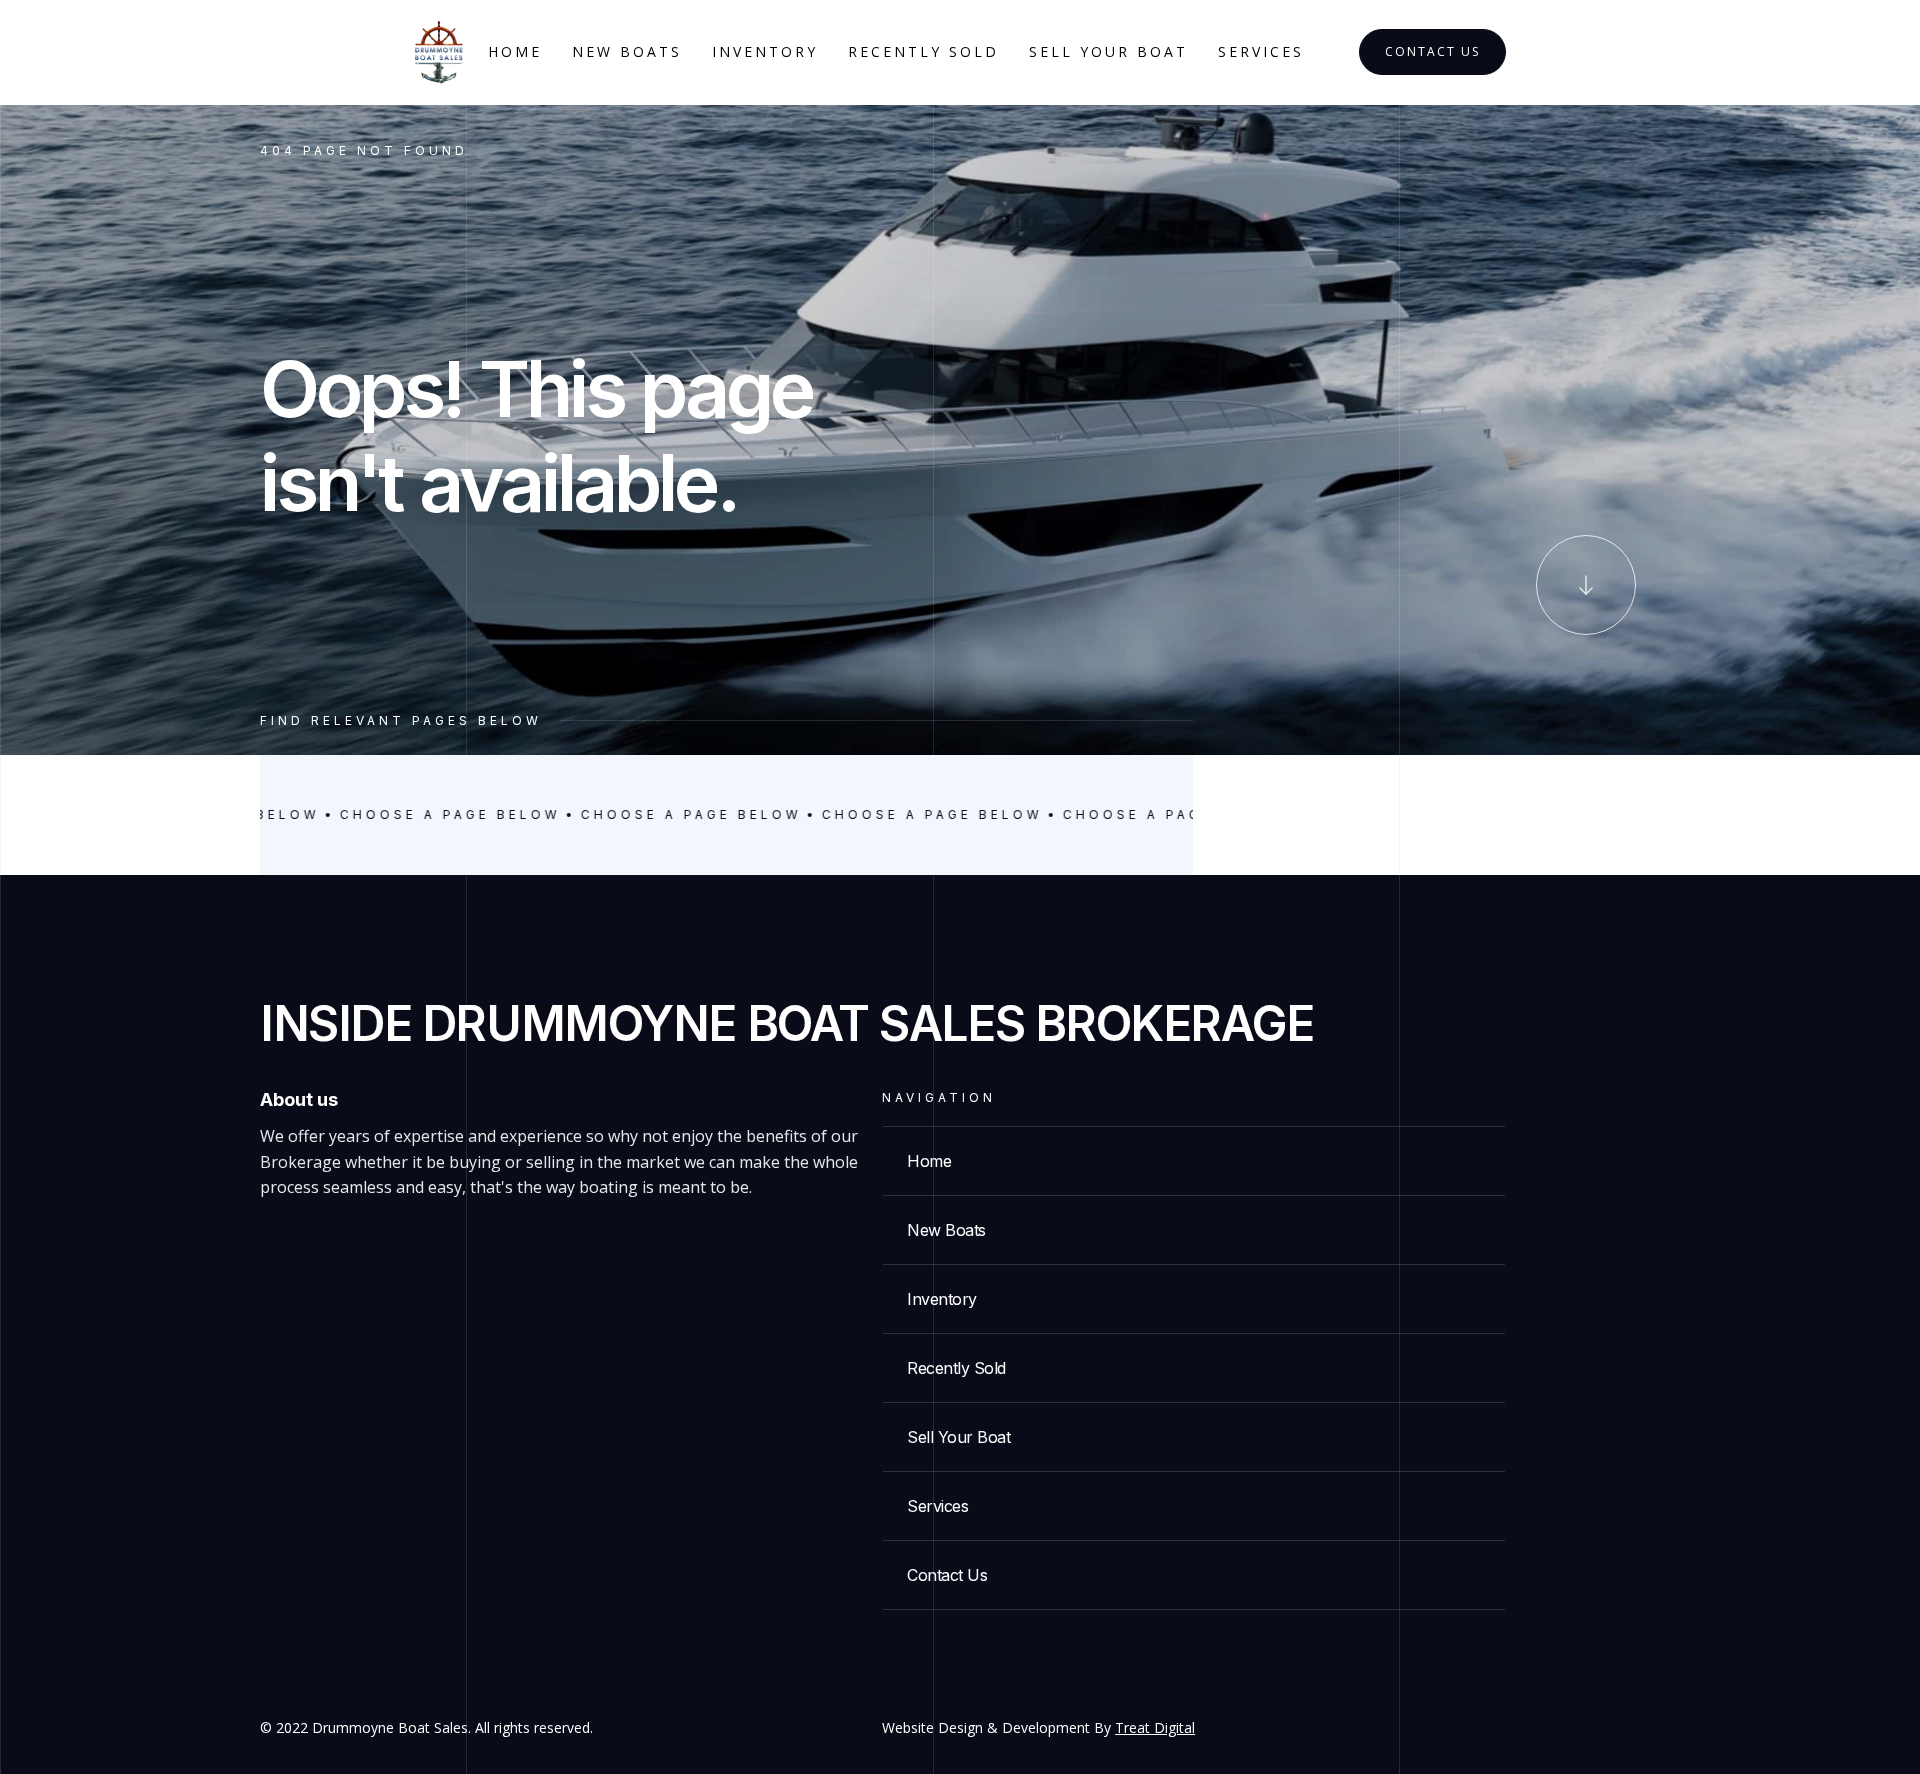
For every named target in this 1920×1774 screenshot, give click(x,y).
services (1261, 51)
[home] (439, 52)
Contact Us (1432, 51)
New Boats (627, 51)
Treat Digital (1155, 1727)
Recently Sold (923, 51)
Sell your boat (1108, 51)
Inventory (765, 51)
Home (515, 51)
